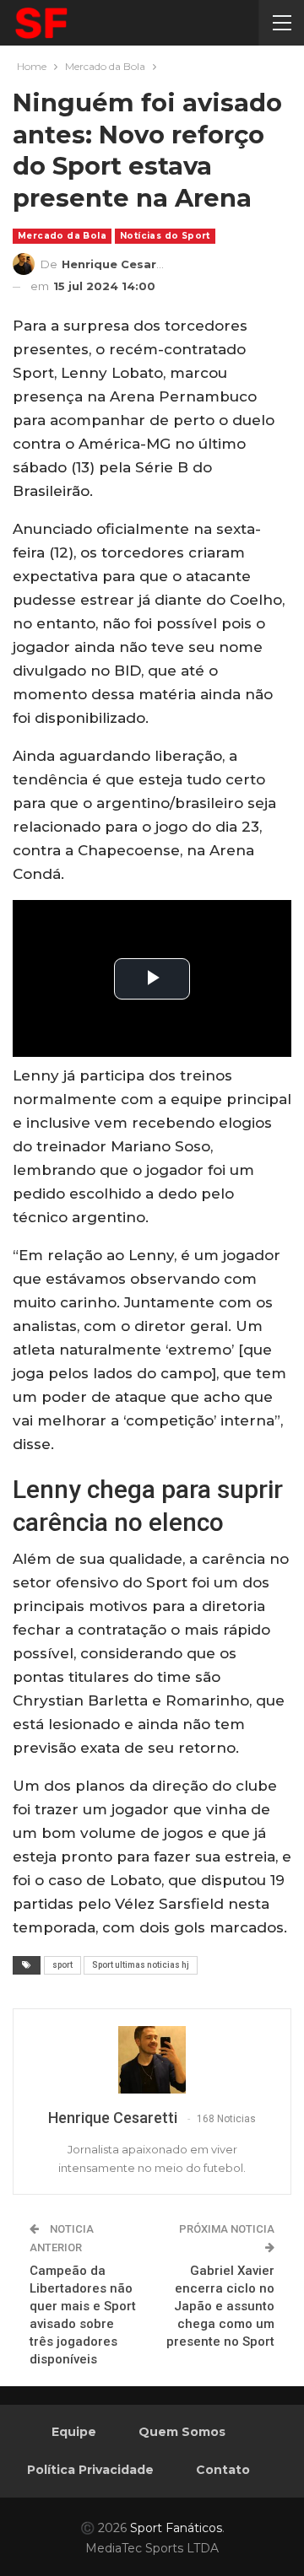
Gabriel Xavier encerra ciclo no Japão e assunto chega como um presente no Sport (220, 2306)
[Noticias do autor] (152, 2060)
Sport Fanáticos (176, 2528)
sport (62, 1965)
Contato (223, 2470)
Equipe (74, 2432)
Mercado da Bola (62, 236)
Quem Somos (182, 2432)
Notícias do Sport (165, 236)
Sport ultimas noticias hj (141, 1965)
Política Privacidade (90, 2470)
